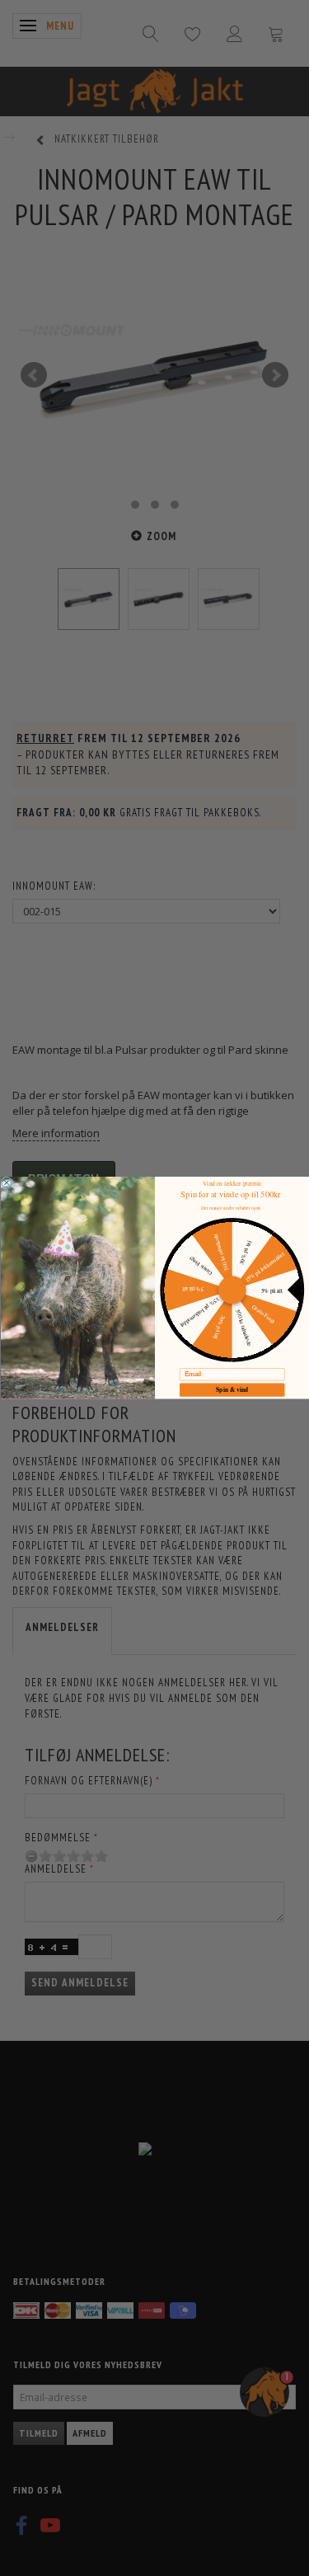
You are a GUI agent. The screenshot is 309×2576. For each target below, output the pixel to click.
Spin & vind (232, 1390)
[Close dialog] (7, 1183)
